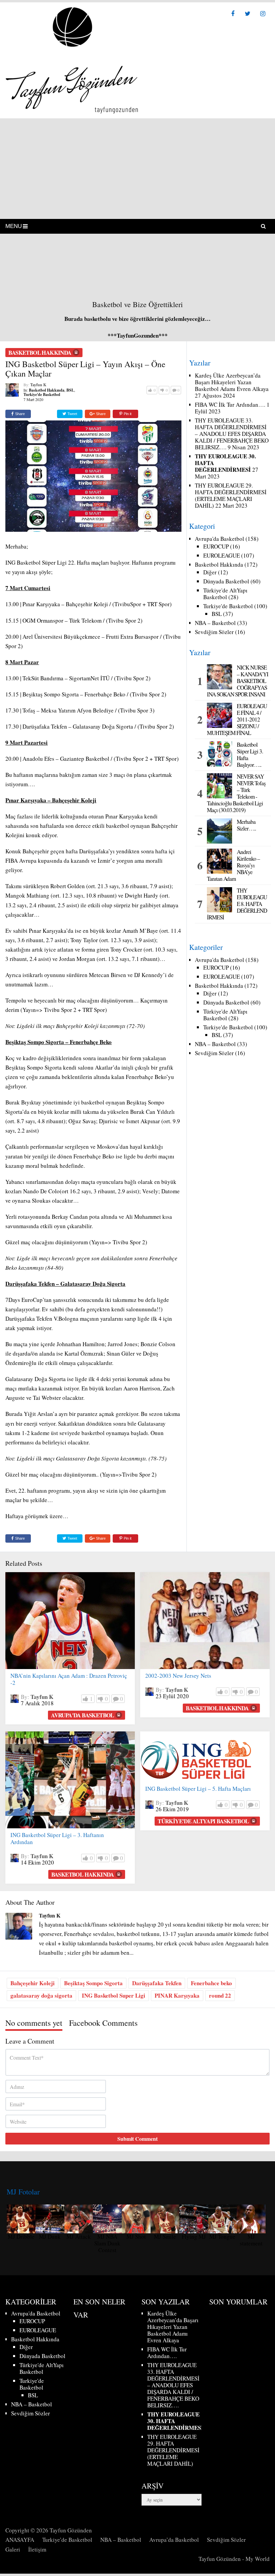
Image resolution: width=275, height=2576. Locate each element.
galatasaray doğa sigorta (41, 1995)
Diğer (210, 572)
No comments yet (34, 2023)
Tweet (72, 414)
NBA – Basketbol (215, 623)
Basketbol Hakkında (40, 353)
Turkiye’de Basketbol (67, 2540)
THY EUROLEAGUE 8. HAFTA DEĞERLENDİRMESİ (237, 904)
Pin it (128, 414)
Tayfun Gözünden (71, 2530)
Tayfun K (38, 385)
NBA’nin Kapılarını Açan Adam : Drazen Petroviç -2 (69, 1679)
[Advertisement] (137, 169)
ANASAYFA (20, 2540)
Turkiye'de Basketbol (42, 394)
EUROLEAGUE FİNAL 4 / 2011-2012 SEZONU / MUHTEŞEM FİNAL (237, 720)
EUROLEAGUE (222, 555)
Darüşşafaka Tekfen (157, 1983)
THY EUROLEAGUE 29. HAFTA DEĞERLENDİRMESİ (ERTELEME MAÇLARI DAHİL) (231, 495)
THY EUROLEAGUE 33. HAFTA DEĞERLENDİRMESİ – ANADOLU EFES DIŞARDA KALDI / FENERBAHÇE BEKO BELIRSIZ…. (232, 434)
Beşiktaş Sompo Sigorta (93, 1983)
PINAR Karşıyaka (177, 1995)
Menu (14, 226)
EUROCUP (216, 546)
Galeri (13, 2549)
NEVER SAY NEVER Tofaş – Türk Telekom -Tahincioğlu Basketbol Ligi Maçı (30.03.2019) (236, 793)
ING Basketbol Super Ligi (114, 1995)
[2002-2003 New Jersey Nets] (205, 1621)
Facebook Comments (103, 2023)
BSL (70, 390)
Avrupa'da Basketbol (219, 539)
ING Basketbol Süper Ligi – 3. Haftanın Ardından (57, 1838)
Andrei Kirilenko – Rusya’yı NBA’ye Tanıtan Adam (233, 865)
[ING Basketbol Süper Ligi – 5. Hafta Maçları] (196, 1757)
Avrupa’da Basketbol (174, 2540)
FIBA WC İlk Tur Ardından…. (230, 405)
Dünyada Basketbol (226, 581)
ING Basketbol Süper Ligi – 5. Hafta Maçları (198, 1789)
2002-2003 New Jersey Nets (178, 1676)
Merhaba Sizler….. (246, 825)
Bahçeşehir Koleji (33, 1983)
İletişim (37, 2549)
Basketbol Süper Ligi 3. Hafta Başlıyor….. (250, 755)
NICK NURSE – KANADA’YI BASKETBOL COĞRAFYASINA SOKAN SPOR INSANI (238, 681)
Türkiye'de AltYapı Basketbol (225, 594)
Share (20, 414)
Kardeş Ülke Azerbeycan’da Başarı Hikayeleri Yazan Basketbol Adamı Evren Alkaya (232, 382)
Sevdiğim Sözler (214, 632)
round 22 (220, 1995)
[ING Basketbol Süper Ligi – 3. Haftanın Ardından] (70, 1780)
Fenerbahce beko (211, 1983)
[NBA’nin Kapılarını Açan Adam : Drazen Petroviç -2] (70, 1621)
